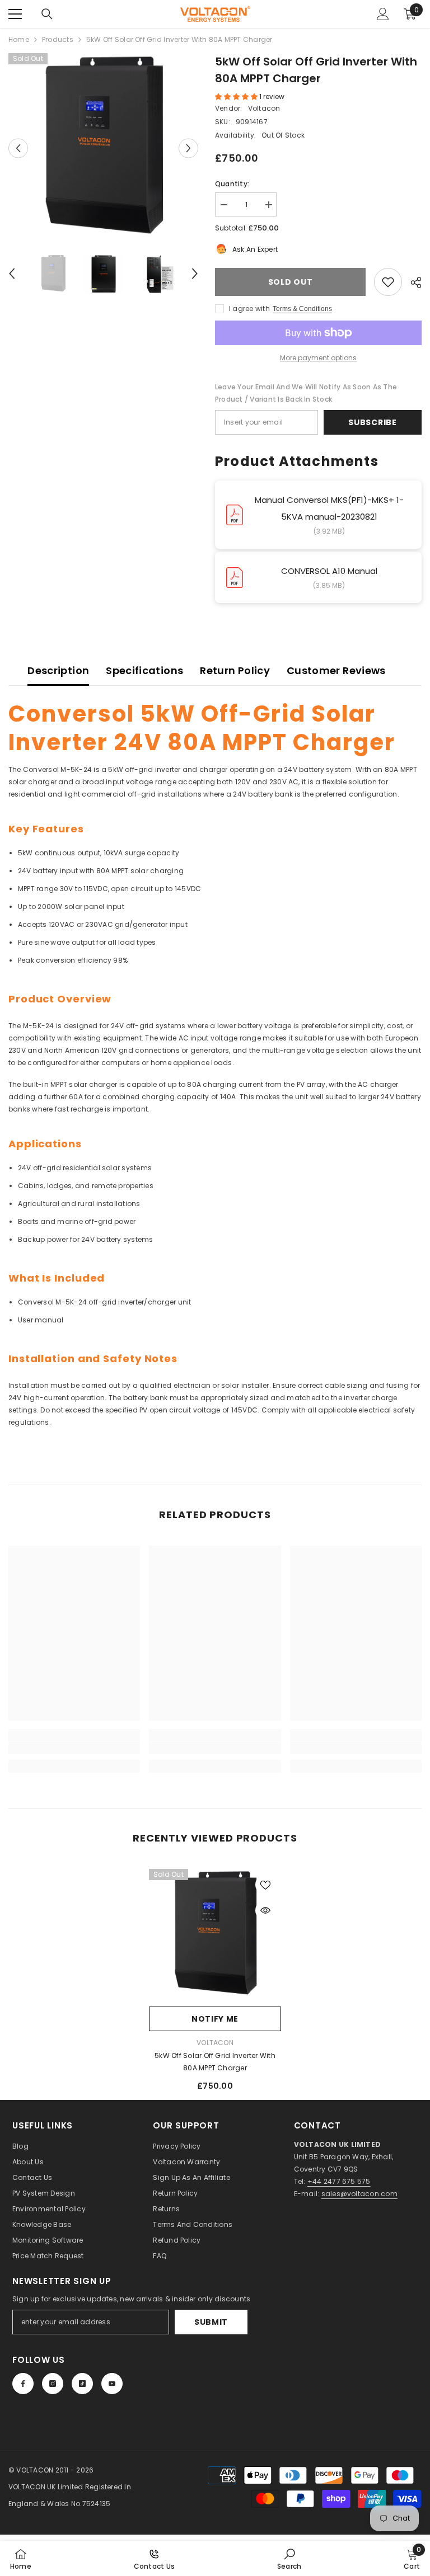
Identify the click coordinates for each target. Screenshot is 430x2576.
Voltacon (264, 108)
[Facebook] (23, 2384)
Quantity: (232, 184)
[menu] (15, 14)
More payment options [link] (318, 358)
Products (58, 39)
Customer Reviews (336, 670)
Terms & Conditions (302, 309)
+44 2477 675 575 (339, 2181)
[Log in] (383, 14)
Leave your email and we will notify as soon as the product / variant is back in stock (306, 393)
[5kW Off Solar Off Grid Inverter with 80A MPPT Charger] (215, 1935)
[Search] (47, 14)
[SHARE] (412, 282)
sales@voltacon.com (359, 2194)
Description (58, 670)
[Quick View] (265, 1910)
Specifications (144, 670)
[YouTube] (112, 2384)
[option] (103, 148)
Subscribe (372, 422)
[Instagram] (53, 2384)
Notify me (215, 2019)
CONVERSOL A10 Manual (329, 571)
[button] (18, 148)
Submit (211, 2322)
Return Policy (235, 670)
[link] (74, 1748)
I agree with (249, 309)
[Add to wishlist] (388, 282)
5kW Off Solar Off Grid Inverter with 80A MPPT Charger (215, 2062)
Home (19, 39)
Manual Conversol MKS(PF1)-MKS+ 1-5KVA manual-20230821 (329, 508)
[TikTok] (82, 2384)
